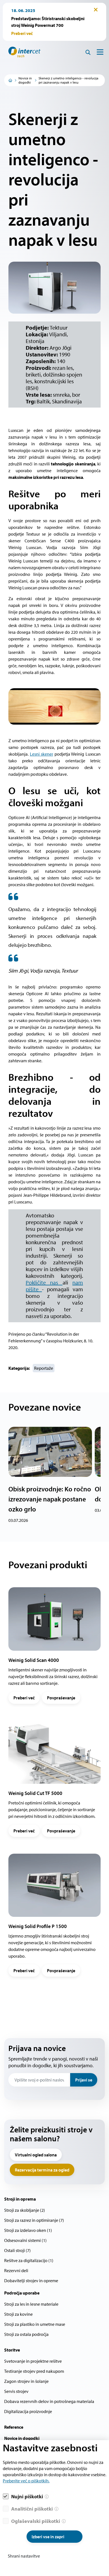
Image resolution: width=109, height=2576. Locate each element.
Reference (14, 2427)
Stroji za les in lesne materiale (31, 2304)
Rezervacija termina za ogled (42, 2170)
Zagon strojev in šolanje (26, 2381)
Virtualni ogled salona (36, 2155)
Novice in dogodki (25, 80)
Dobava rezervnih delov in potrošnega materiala (49, 2401)
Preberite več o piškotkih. (26, 2481)
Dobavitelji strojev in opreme (31, 2281)
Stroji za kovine (18, 2314)
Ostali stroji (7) (17, 2250)
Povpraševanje (61, 1698)
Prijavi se (84, 2080)
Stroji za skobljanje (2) (25, 2210)
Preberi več (24, 1698)
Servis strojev (16, 2391)
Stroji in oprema (20, 2199)
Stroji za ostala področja (26, 2334)
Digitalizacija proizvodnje (28, 2411)
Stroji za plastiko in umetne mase (35, 2324)
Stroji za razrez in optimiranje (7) (34, 2220)
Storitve (12, 2350)
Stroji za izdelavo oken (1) (28, 2230)
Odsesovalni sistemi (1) (25, 2240)
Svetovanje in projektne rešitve (33, 2361)
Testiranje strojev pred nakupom (34, 2371)
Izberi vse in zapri (48, 2537)
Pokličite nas (44, 1282)
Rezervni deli (16, 2270)
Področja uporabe (22, 2293)
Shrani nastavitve (24, 2556)
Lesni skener (42, 754)
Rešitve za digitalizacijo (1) (29, 2260)
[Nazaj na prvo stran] (22, 52)
